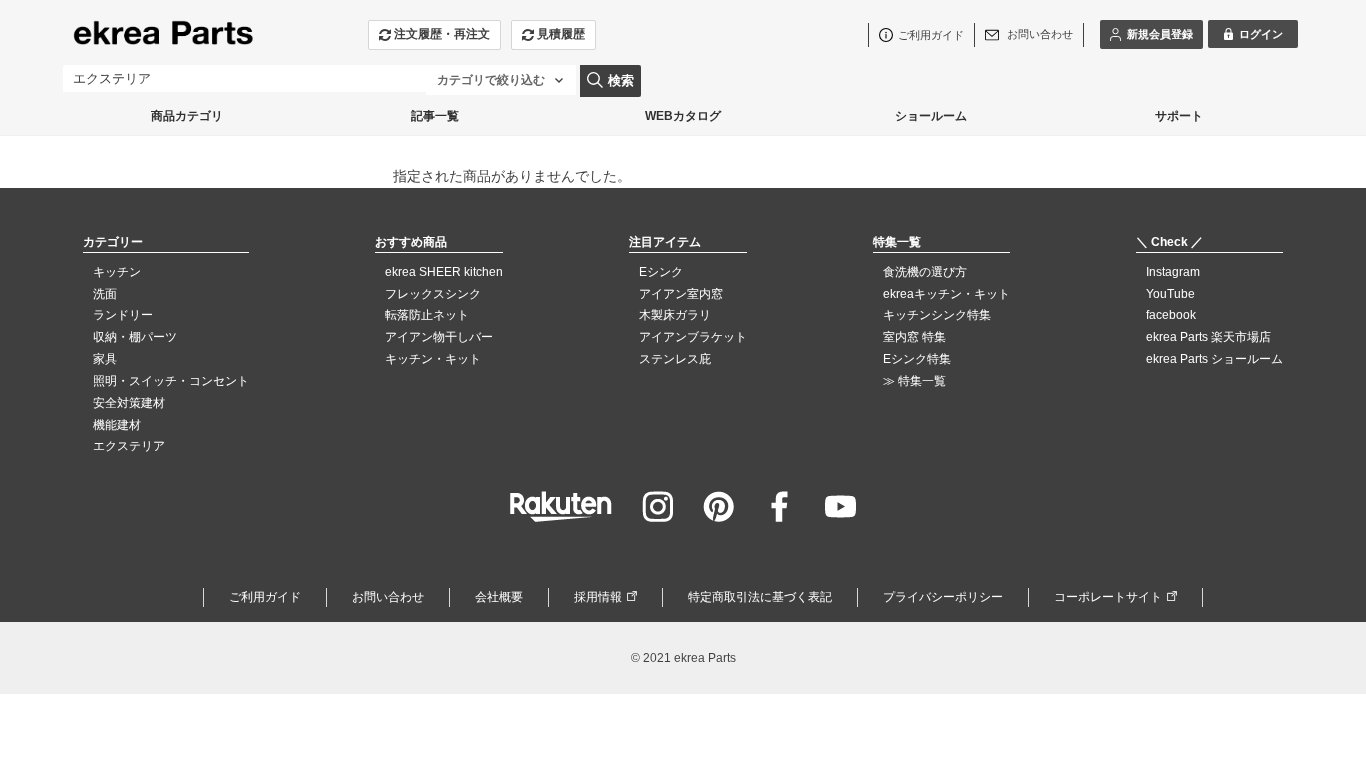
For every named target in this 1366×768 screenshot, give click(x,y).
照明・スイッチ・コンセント (171, 381)
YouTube (1170, 294)
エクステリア (129, 446)
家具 (105, 359)
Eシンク (661, 272)
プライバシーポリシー (943, 597)
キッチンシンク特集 (937, 315)
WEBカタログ (683, 116)
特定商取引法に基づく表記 (760, 597)
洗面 (105, 294)
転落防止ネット (427, 315)
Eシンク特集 (917, 359)
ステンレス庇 (675, 359)
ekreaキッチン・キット (946, 294)
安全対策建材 (129, 403)
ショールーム (931, 116)
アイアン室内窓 (681, 294)
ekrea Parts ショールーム (1214, 359)
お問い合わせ (388, 597)
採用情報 (598, 597)
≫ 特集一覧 (914, 381)
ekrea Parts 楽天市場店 (1208, 337)
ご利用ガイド (265, 597)
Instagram (1173, 272)
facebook (1171, 315)
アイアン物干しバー (439, 337)
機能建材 (117, 425)
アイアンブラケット (693, 337)
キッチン (117, 272)
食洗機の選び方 (925, 272)
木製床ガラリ (675, 315)
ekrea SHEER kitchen (444, 272)
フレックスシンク (433, 294)
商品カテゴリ (187, 116)
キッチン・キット (433, 359)
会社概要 (499, 597)
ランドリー (123, 315)
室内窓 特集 (914, 337)
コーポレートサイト (1108, 597)
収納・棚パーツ (135, 337)
